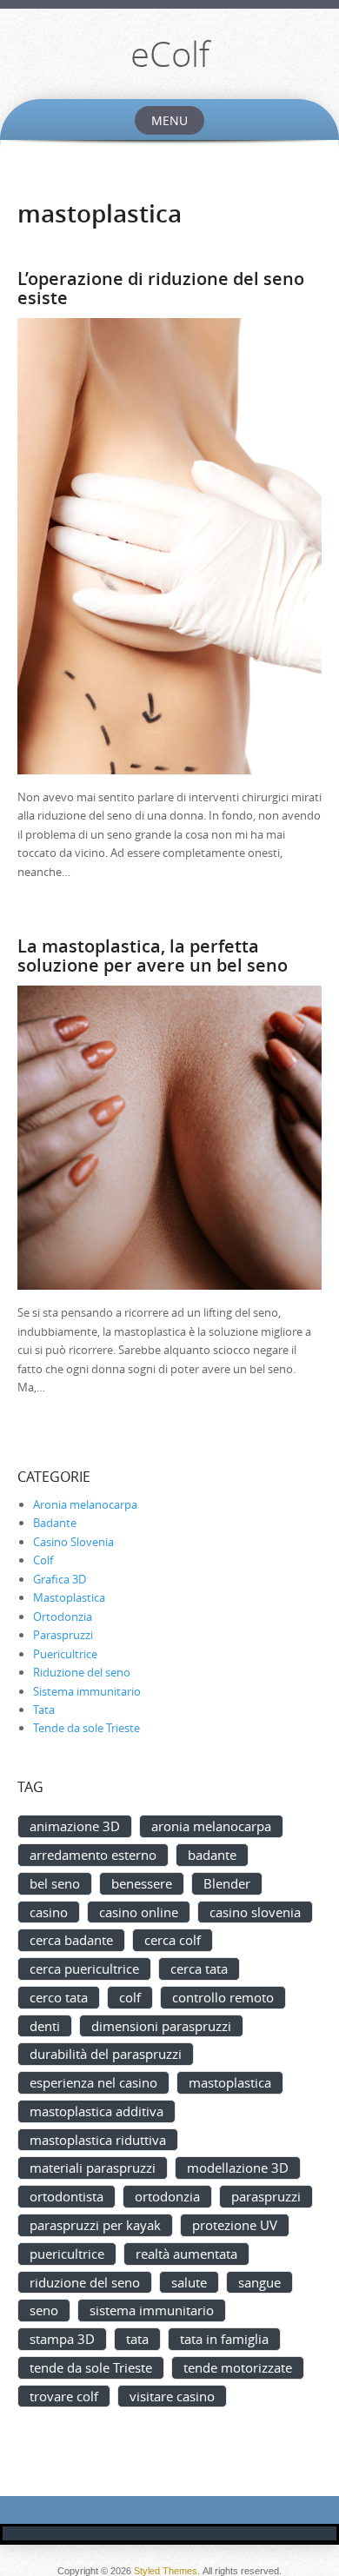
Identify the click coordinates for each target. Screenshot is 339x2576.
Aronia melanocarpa (85, 1504)
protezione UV (235, 2225)
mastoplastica (230, 2082)
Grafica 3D (60, 1579)
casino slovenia (255, 1912)
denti (45, 2026)
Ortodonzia (63, 1617)
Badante (55, 1523)
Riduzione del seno (82, 1672)
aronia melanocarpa (211, 1826)
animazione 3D (75, 1826)
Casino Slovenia (73, 1542)
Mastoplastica (69, 1597)
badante (212, 1855)
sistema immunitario (152, 2310)
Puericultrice (65, 1654)
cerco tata (59, 1997)
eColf (170, 54)
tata (137, 2339)
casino (49, 1912)
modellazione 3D (238, 2168)
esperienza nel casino (93, 2082)
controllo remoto (223, 1997)
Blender (227, 1883)
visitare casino (172, 2396)
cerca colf (173, 1940)
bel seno (55, 1883)
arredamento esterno (93, 1855)
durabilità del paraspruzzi (106, 2054)
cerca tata (199, 1969)
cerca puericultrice (84, 1969)
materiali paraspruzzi (93, 2168)
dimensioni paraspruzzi (161, 2026)
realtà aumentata (186, 2254)
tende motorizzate (238, 2367)
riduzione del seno (85, 2282)
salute (189, 2282)
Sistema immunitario (87, 1691)
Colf (43, 1560)
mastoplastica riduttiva (98, 2140)
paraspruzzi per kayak (95, 2225)
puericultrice (67, 2254)
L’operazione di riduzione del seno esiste (161, 288)
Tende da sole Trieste (86, 1728)
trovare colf (64, 2396)
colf (130, 1997)
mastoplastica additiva (96, 2111)
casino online (139, 1912)
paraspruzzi (266, 2196)
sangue (259, 2282)
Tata (44, 1710)
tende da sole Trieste (91, 2367)
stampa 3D (62, 2339)
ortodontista (66, 2196)
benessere (142, 1883)
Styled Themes (166, 2571)
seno (44, 2310)
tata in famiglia (224, 2339)
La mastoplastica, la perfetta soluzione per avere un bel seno (153, 956)
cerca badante (71, 1940)
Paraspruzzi (63, 1635)
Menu (169, 120)
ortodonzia (167, 2196)
